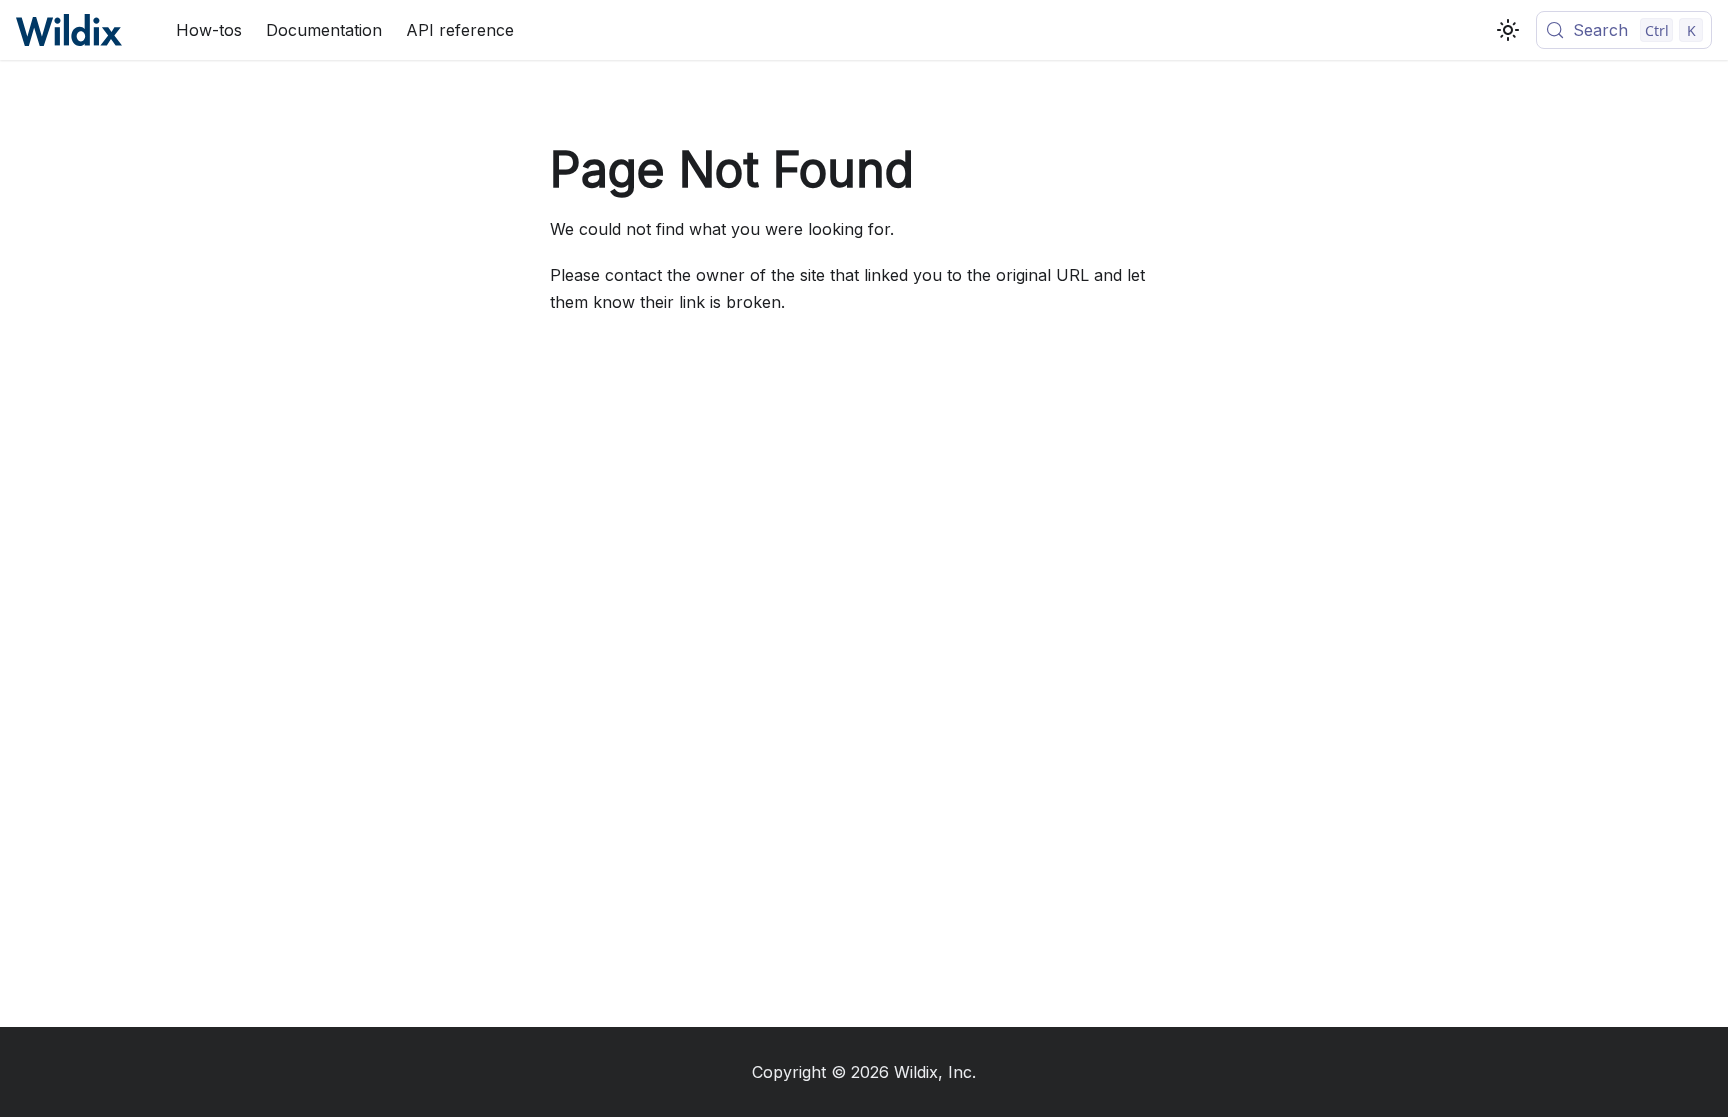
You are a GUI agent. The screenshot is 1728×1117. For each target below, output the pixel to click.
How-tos (209, 30)
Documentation (324, 30)
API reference (460, 30)
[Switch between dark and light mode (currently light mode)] (1508, 30)
